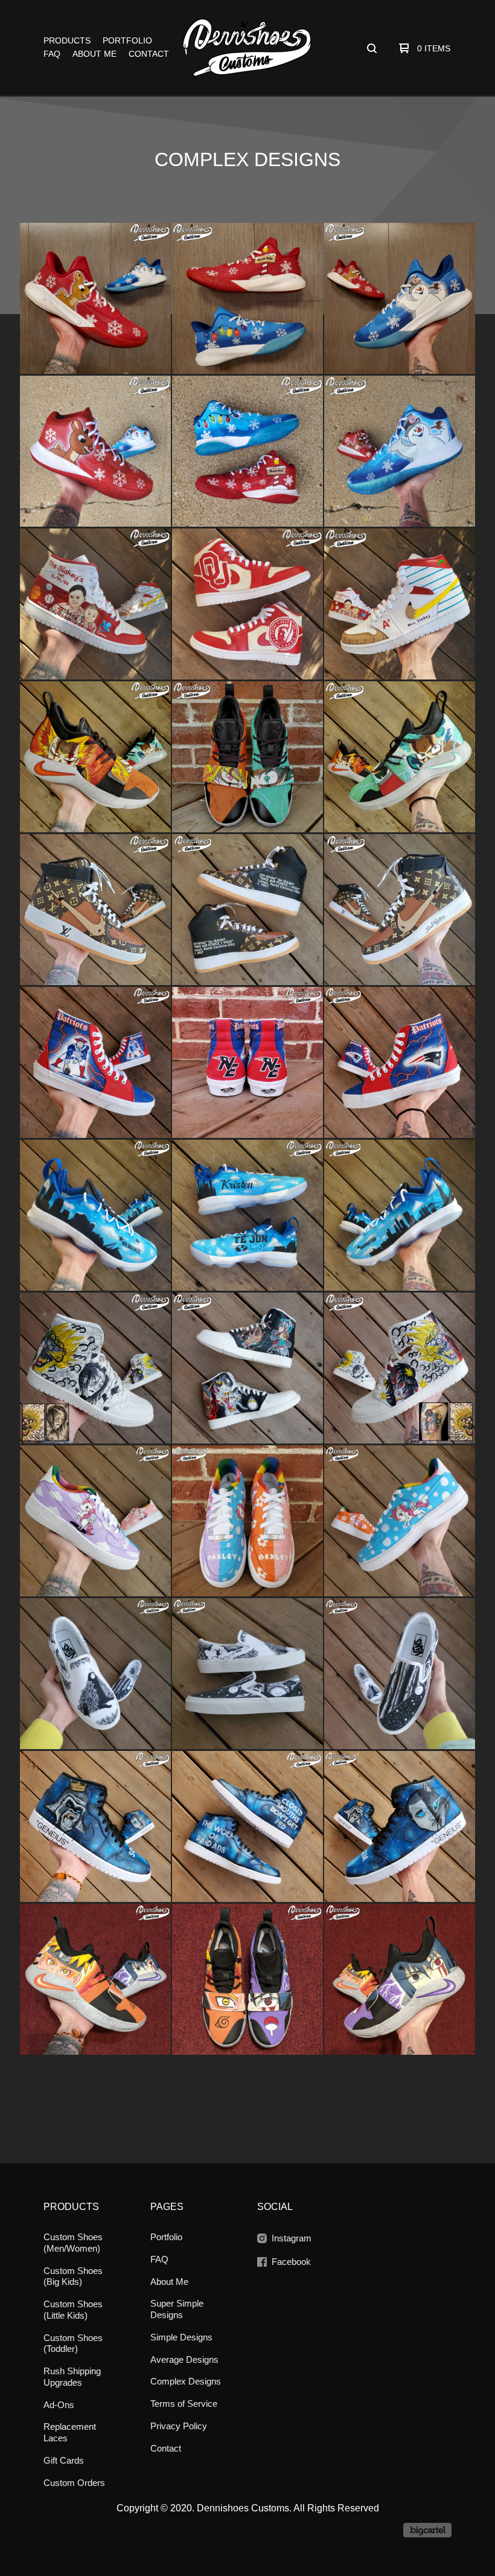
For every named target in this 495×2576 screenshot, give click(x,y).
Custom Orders (74, 2483)
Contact (149, 54)
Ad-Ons (59, 2405)
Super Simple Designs (177, 2309)
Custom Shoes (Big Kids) (73, 2276)
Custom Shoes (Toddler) (73, 2343)
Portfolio (127, 40)
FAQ (52, 54)
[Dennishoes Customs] (247, 48)
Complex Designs (186, 2381)
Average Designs (184, 2359)
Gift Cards (64, 2460)
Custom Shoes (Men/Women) (73, 2243)
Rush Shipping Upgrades (72, 2377)
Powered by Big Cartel (427, 2530)
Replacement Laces (70, 2432)
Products (67, 40)
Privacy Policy (179, 2426)
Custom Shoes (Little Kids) (73, 2310)
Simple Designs (181, 2337)
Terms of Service (184, 2404)
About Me (94, 54)
